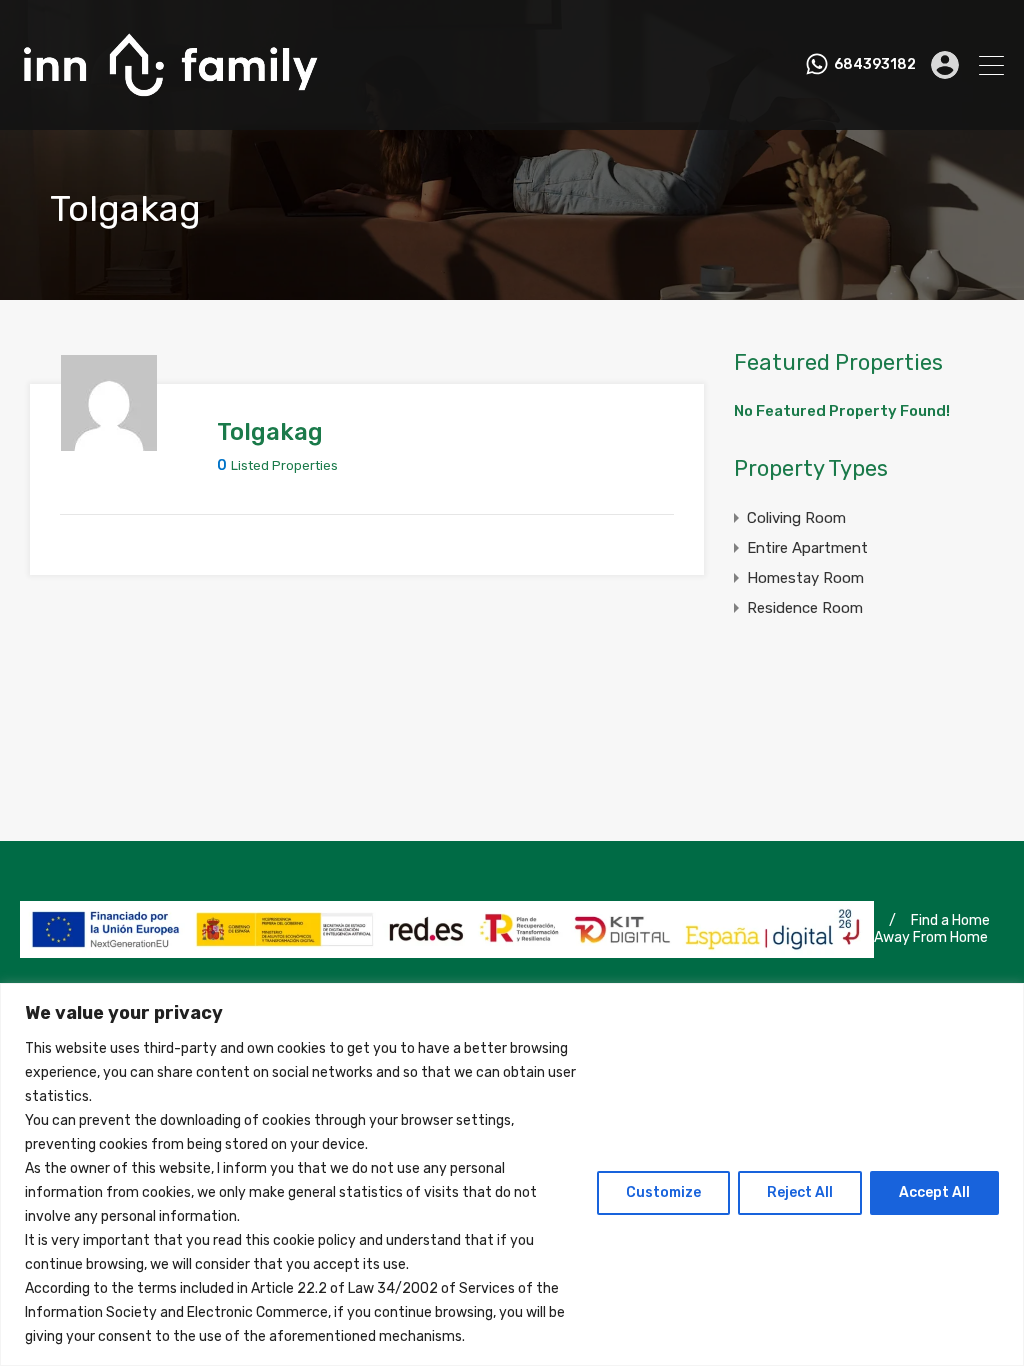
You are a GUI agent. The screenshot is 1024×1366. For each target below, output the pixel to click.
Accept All (934, 1192)
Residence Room (805, 608)
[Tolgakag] (109, 442)
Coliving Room (796, 518)
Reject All (800, 1192)
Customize (663, 1192)
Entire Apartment (807, 548)
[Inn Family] (170, 106)
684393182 (875, 65)
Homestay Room (805, 578)
